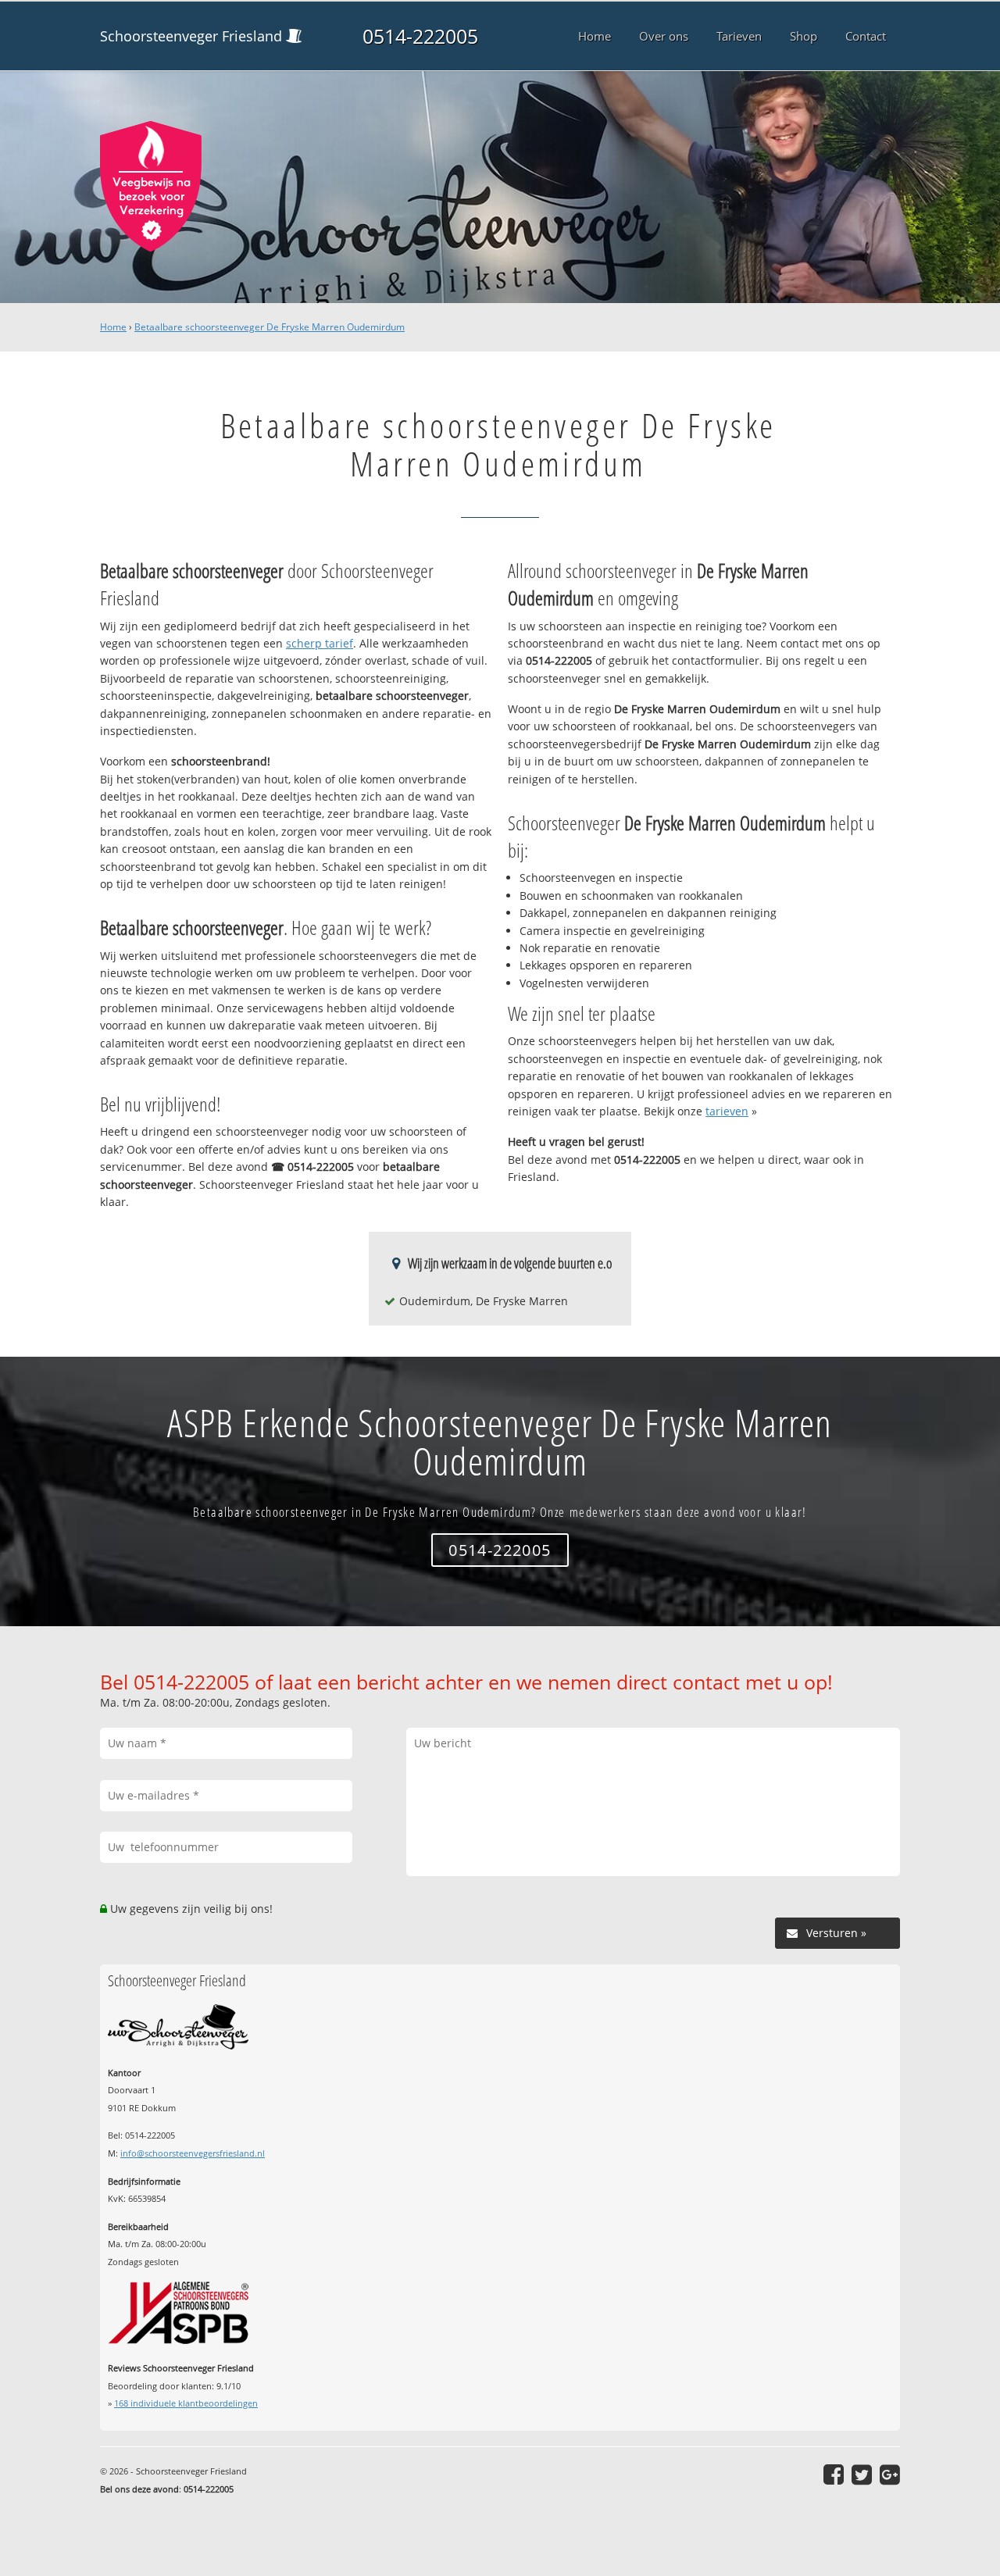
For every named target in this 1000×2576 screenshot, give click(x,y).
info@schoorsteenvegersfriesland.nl (193, 2153)
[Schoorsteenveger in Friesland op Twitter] (862, 2474)
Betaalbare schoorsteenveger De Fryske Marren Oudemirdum (270, 327)
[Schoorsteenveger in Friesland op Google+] (890, 2474)
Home (113, 327)
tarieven (727, 1111)
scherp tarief (320, 643)
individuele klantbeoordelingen (186, 2403)
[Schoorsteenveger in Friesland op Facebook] (834, 2474)
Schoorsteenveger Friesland (191, 36)
